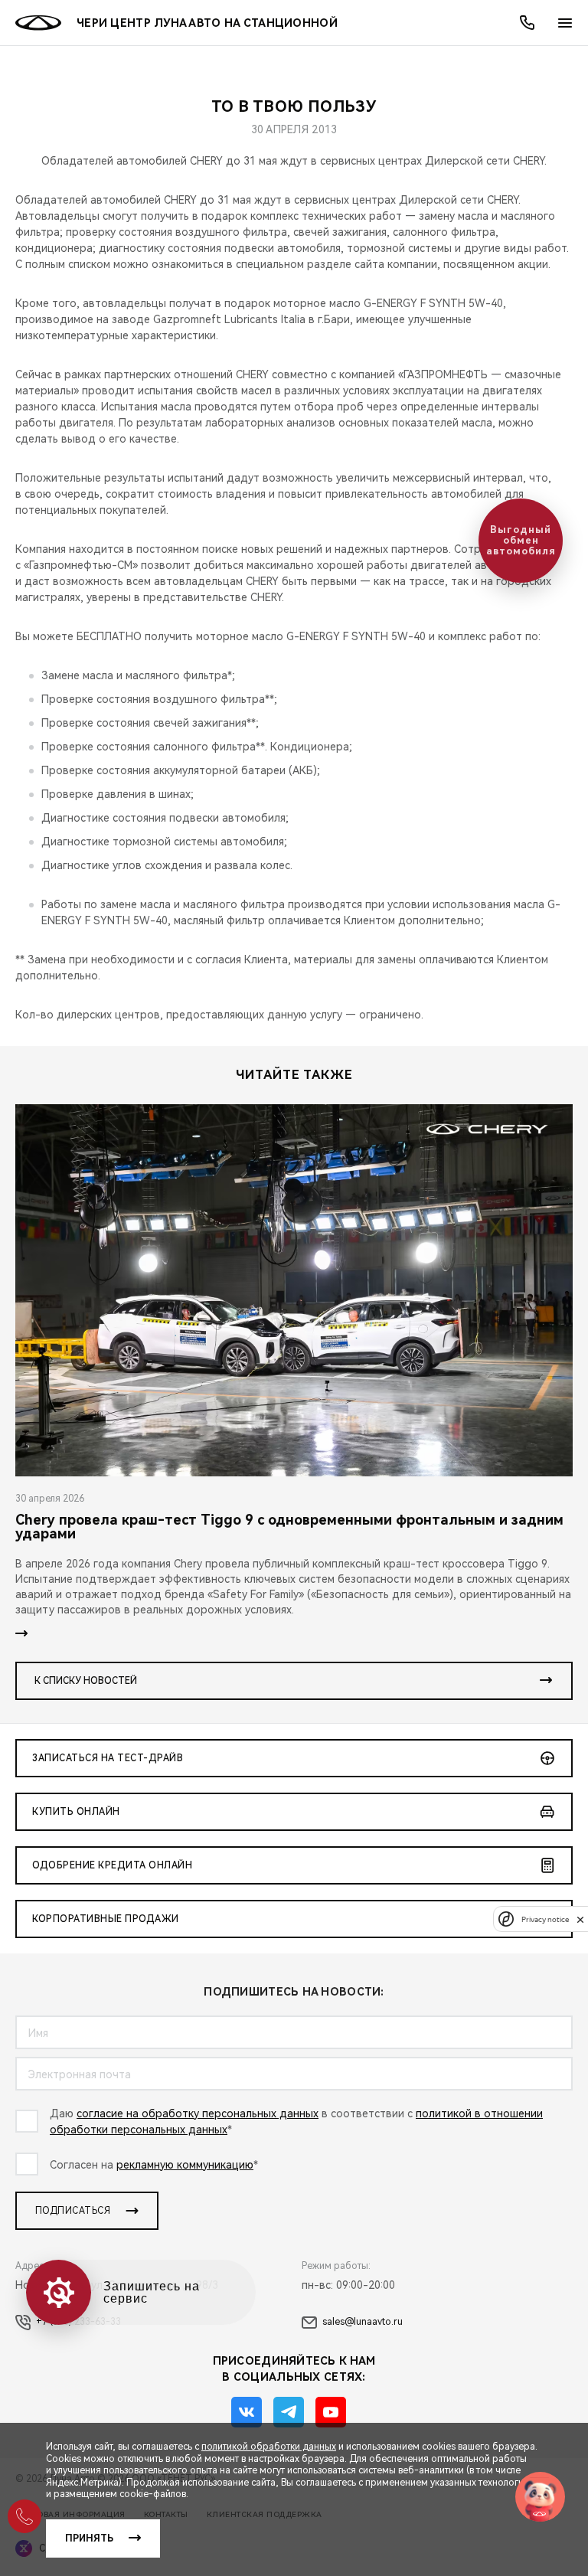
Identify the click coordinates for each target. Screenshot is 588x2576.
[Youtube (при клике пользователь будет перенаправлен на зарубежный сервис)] (331, 2412)
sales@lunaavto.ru (363, 2322)
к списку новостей (86, 1681)
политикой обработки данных (269, 2447)
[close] (580, 1919)
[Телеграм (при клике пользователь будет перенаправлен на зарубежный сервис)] (289, 2412)
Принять (89, 2538)
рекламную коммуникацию (185, 2165)
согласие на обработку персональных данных (198, 2113)
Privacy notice (545, 1919)
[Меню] (565, 23)
